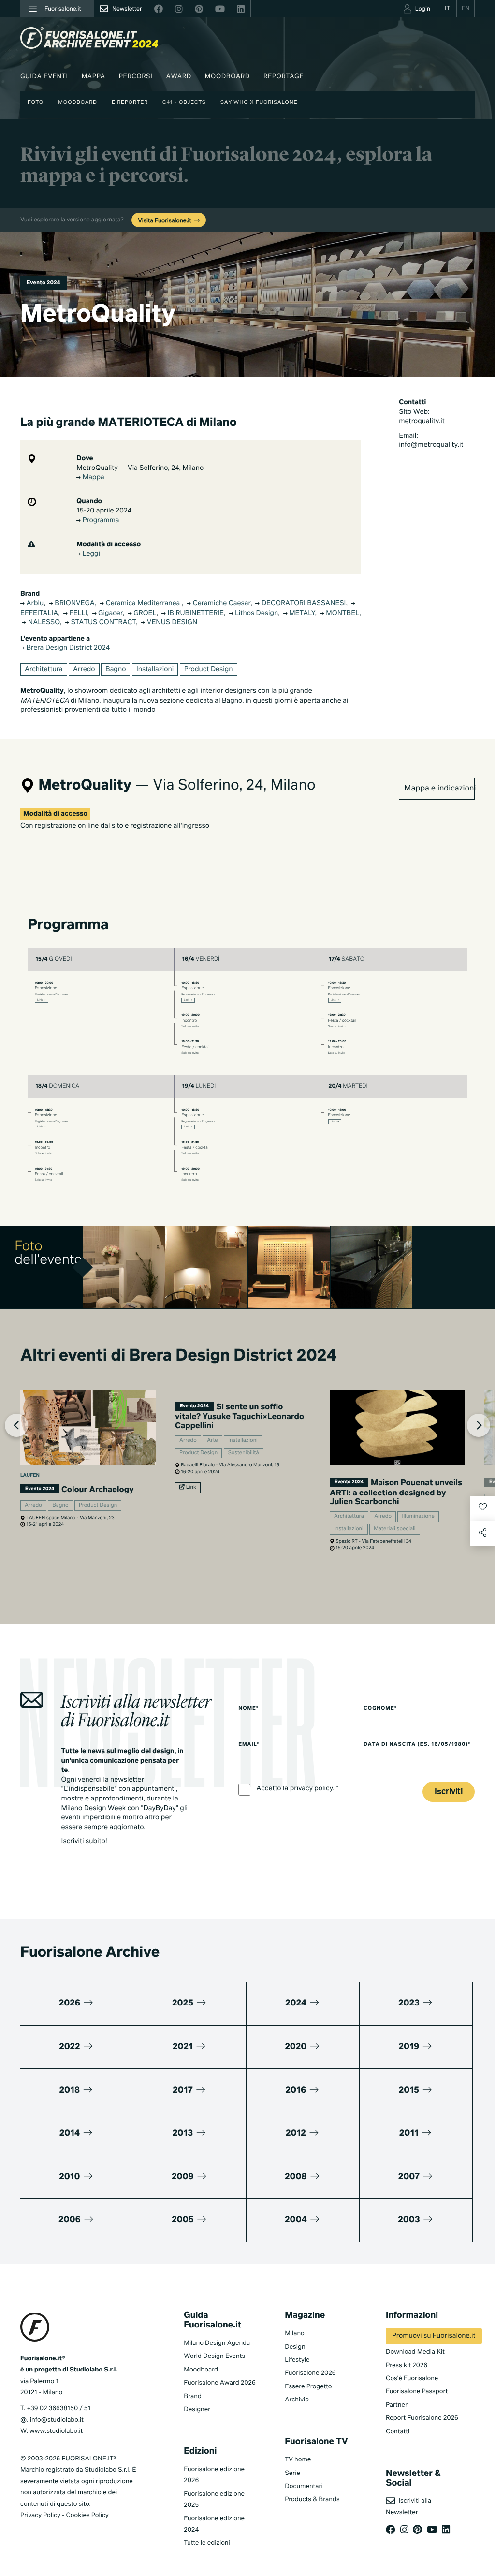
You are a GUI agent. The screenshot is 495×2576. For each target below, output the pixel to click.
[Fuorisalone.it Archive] (89, 38)
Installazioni (155, 670)
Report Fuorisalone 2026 (422, 2418)
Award (179, 77)
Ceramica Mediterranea (143, 604)
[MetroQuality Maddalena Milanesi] (207, 1267)
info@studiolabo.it (57, 2420)
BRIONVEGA (74, 604)
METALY (301, 614)
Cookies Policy (87, 2515)
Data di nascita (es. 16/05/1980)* (417, 1745)
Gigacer (110, 614)
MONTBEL (342, 614)
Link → (42, 1000)
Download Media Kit (415, 2352)
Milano (295, 2334)
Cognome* (380, 1709)
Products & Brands (312, 2499)
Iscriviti (449, 1792)
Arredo (84, 670)
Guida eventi (44, 77)
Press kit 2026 (407, 2365)
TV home (298, 2460)
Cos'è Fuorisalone (412, 2378)
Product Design (209, 670)
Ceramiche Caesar (221, 604)
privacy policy (312, 1789)
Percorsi (136, 77)
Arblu (34, 604)
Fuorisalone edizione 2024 (214, 2524)
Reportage (284, 77)
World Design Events (214, 2356)
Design (295, 2347)
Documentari (304, 2486)
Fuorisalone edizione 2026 (214, 2475)
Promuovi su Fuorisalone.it (434, 2336)
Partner (397, 2405)
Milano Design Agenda (217, 2343)
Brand (193, 2396)
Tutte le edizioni (207, 2543)
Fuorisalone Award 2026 (219, 2383)
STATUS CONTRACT (102, 623)
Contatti (398, 2432)
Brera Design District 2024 (67, 648)
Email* (249, 1745)
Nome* (248, 1709)
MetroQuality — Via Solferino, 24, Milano (140, 468)
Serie (292, 2473)
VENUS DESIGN (171, 623)
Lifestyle (297, 2360)
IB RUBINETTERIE (195, 614)
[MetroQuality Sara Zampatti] (124, 1267)
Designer (197, 2409)
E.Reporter (130, 103)
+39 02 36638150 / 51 (58, 2408)
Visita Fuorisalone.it (166, 221)
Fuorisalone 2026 (310, 2373)
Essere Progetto (308, 2387)
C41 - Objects (184, 103)
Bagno (116, 670)
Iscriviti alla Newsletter (408, 2506)
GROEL (144, 614)
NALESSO (43, 623)
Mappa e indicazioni (439, 789)
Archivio (297, 2400)
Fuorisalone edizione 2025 (214, 2500)
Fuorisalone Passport (417, 2392)
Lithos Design (256, 614)
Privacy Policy (40, 2515)
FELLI (77, 614)
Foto (36, 103)
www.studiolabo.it (56, 2431)
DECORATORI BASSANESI (303, 604)
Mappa (94, 77)
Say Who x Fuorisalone (259, 103)
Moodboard (227, 77)
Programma (100, 521)
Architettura (44, 670)
